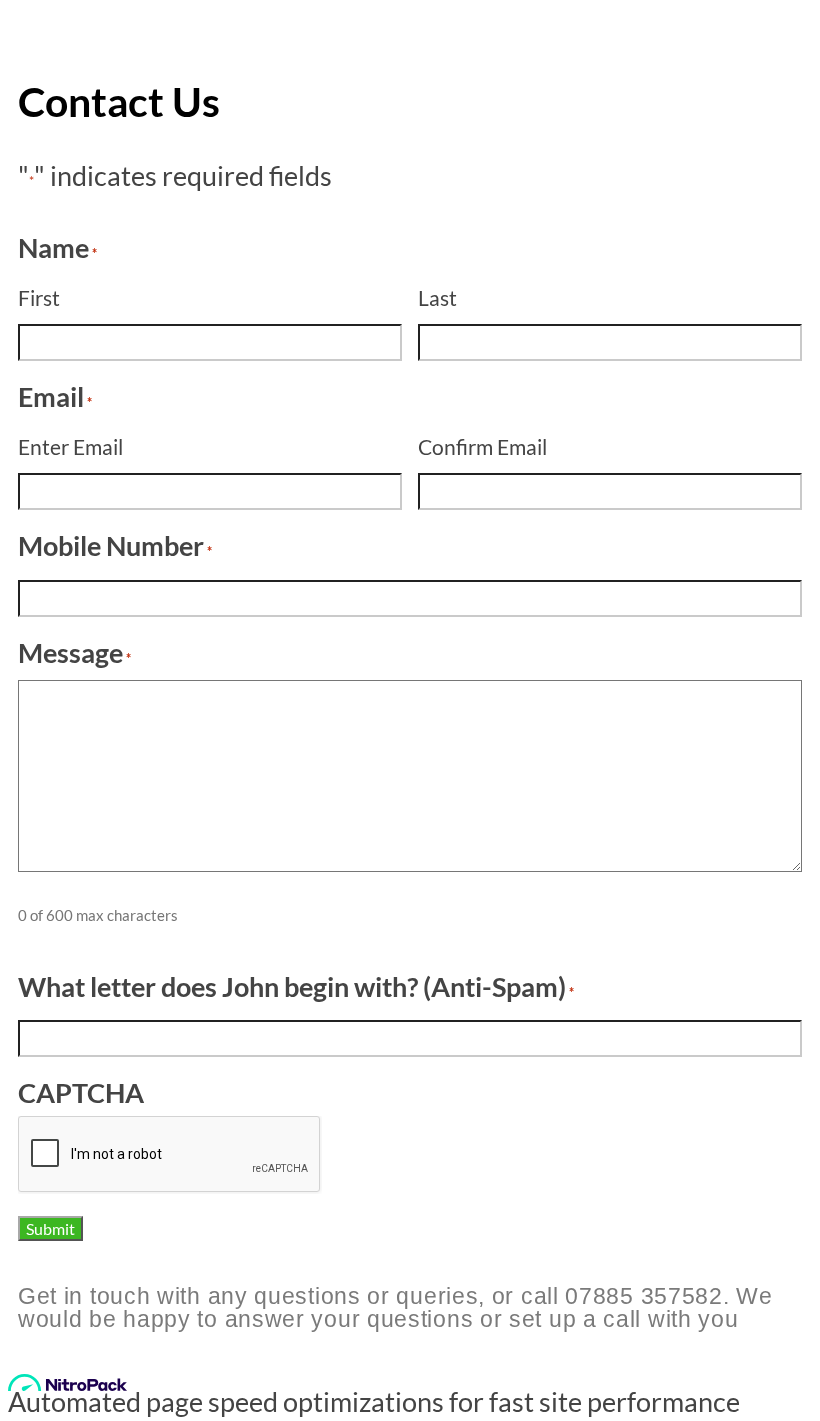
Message (74, 652)
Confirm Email (482, 446)
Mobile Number (115, 545)
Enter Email (70, 446)
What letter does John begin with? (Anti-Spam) (296, 986)
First (39, 297)
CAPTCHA (81, 1092)
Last (437, 297)
